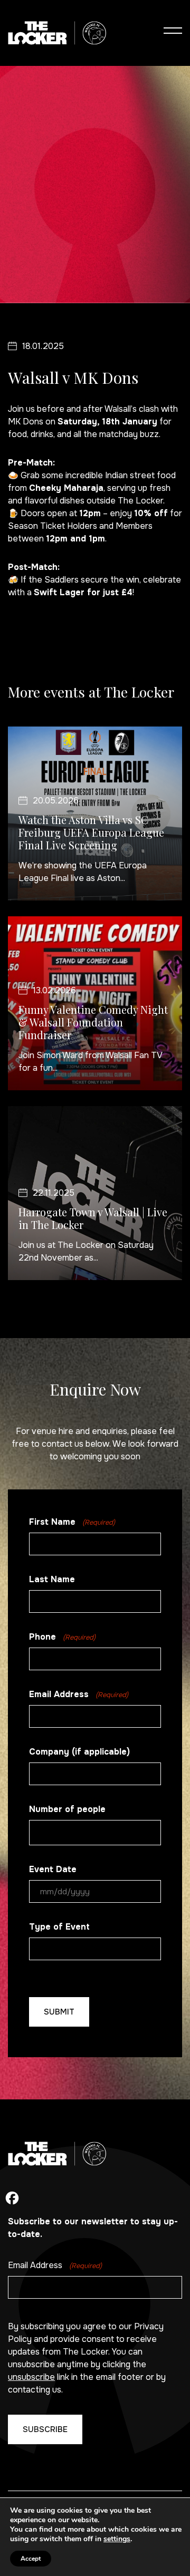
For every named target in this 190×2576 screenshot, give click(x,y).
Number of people (67, 1809)
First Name (72, 1522)
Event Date (53, 1869)
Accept (31, 2559)
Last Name (52, 1579)
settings (117, 2539)
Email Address (79, 1694)
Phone (62, 1637)
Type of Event (59, 1927)
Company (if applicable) (79, 1752)
